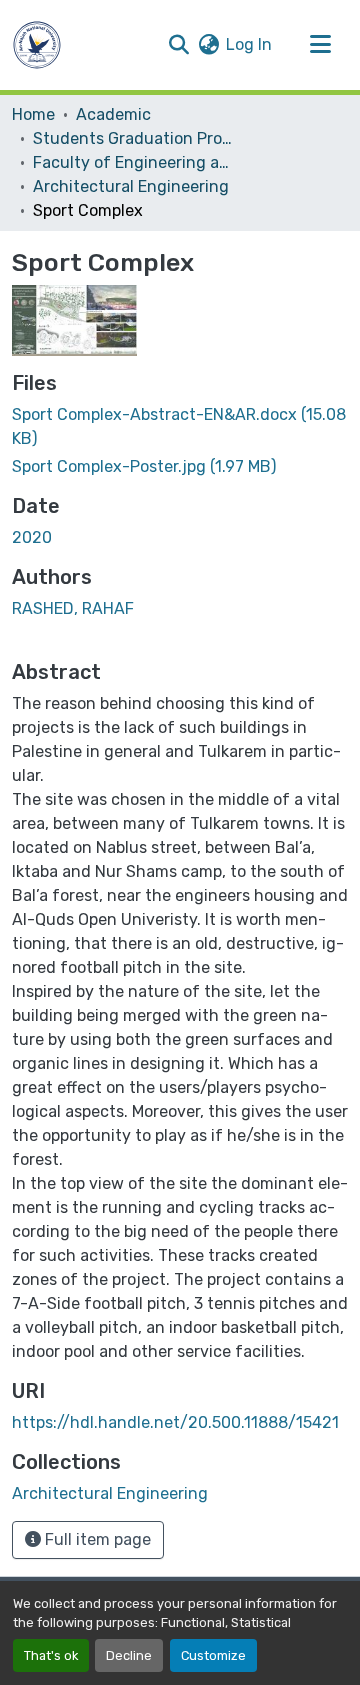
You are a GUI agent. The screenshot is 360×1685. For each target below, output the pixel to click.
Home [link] (33, 114)
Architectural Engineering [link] (131, 186)
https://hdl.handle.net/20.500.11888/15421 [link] (175, 1422)
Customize (213, 1655)
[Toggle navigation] (320, 45)
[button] (37, 45)
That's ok (51, 1655)
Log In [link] (249, 44)
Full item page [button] (96, 1539)
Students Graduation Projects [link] (133, 138)
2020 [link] (32, 537)
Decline (129, 1655)
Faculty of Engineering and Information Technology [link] (133, 162)
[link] (180, 427)
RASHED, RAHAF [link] (73, 608)
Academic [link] (113, 114)
